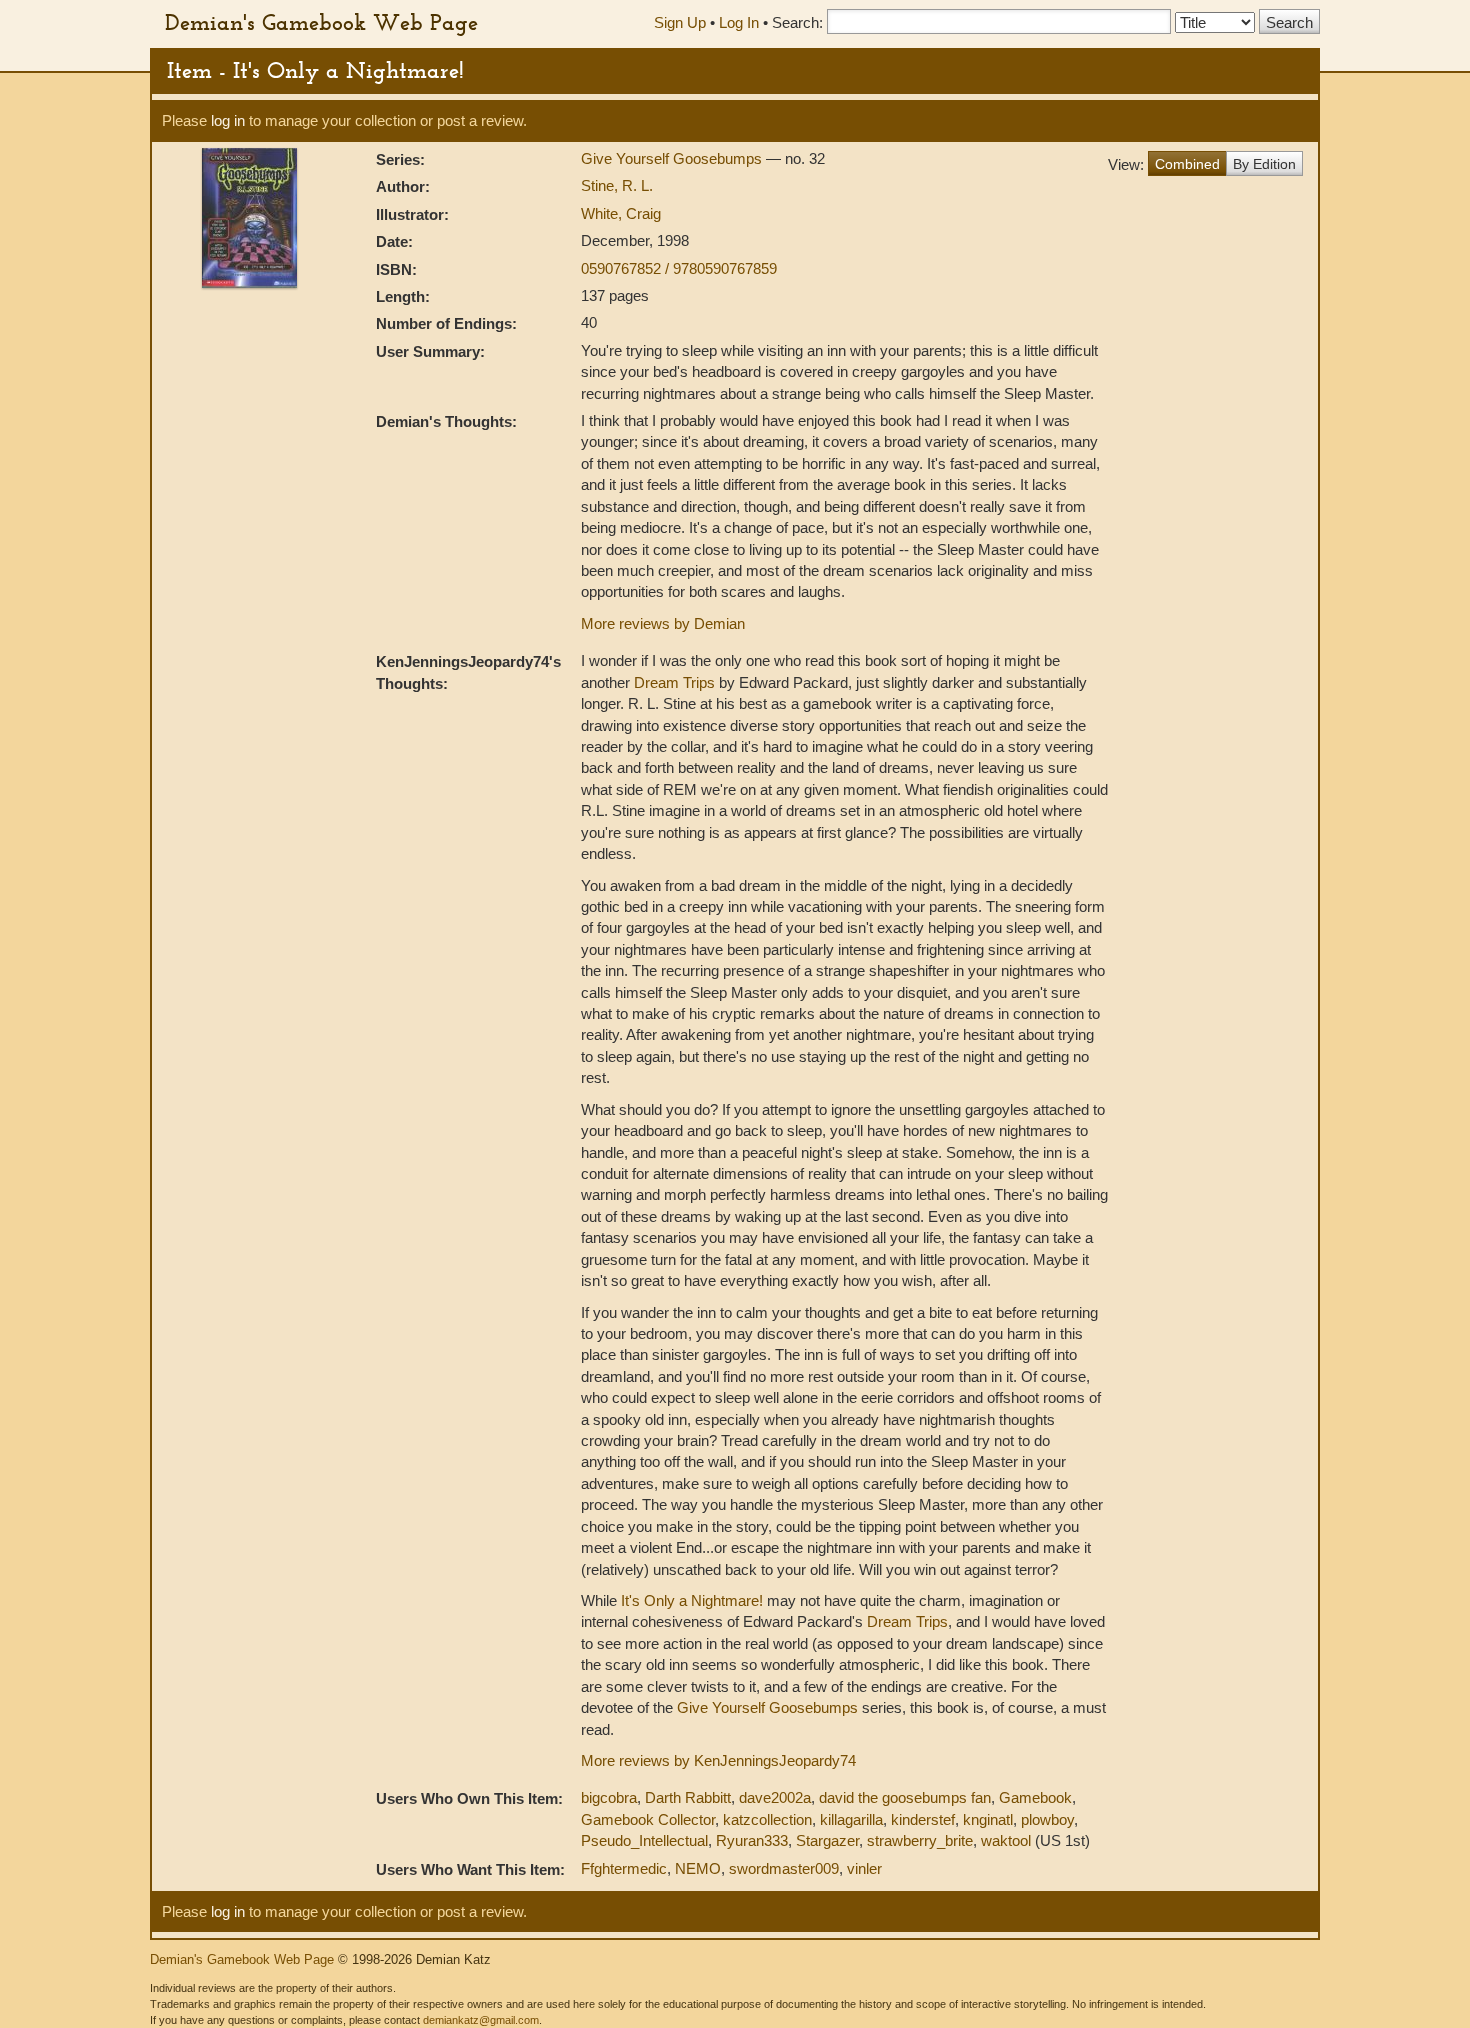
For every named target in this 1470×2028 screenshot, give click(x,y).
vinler (864, 1868)
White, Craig (621, 213)
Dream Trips (674, 682)
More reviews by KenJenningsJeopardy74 (718, 1760)
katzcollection (767, 1819)
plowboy (1047, 1819)
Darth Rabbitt (688, 1797)
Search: (797, 22)
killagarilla (851, 1819)
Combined (1187, 164)
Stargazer (827, 1840)
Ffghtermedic (624, 1868)
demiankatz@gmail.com (481, 2020)
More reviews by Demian (663, 623)
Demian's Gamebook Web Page (321, 22)
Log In (739, 22)
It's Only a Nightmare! (692, 1600)
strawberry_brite (920, 1840)
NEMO (698, 1868)
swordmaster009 (784, 1868)
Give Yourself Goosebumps (673, 158)
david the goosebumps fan (905, 1797)
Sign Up (680, 22)
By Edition (1264, 164)
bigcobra (609, 1797)
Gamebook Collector (648, 1819)
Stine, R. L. (617, 185)
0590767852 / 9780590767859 (679, 268)
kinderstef (923, 1819)
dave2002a (775, 1797)
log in (228, 120)
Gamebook (1035, 1797)
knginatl (988, 1819)
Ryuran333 (752, 1840)
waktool (1006, 1840)
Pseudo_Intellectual (644, 1840)
